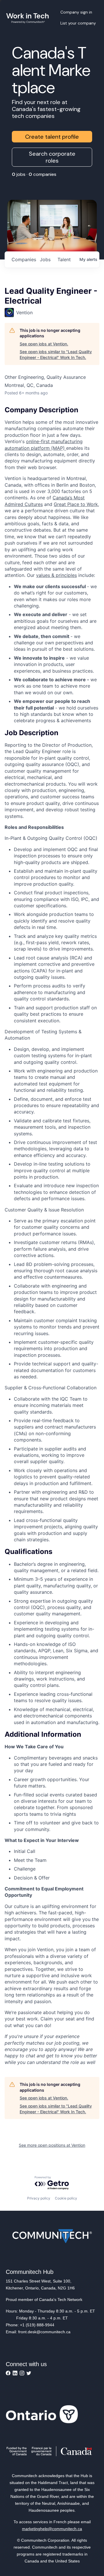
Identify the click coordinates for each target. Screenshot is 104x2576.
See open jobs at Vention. (44, 344)
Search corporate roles (52, 157)
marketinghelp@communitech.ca (52, 2529)
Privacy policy (39, 2198)
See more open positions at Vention (52, 2145)
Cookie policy (66, 2198)
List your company (78, 23)
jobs (45, 259)
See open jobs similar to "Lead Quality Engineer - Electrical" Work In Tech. (56, 354)
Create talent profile (52, 137)
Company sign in (76, 12)
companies (23, 259)
